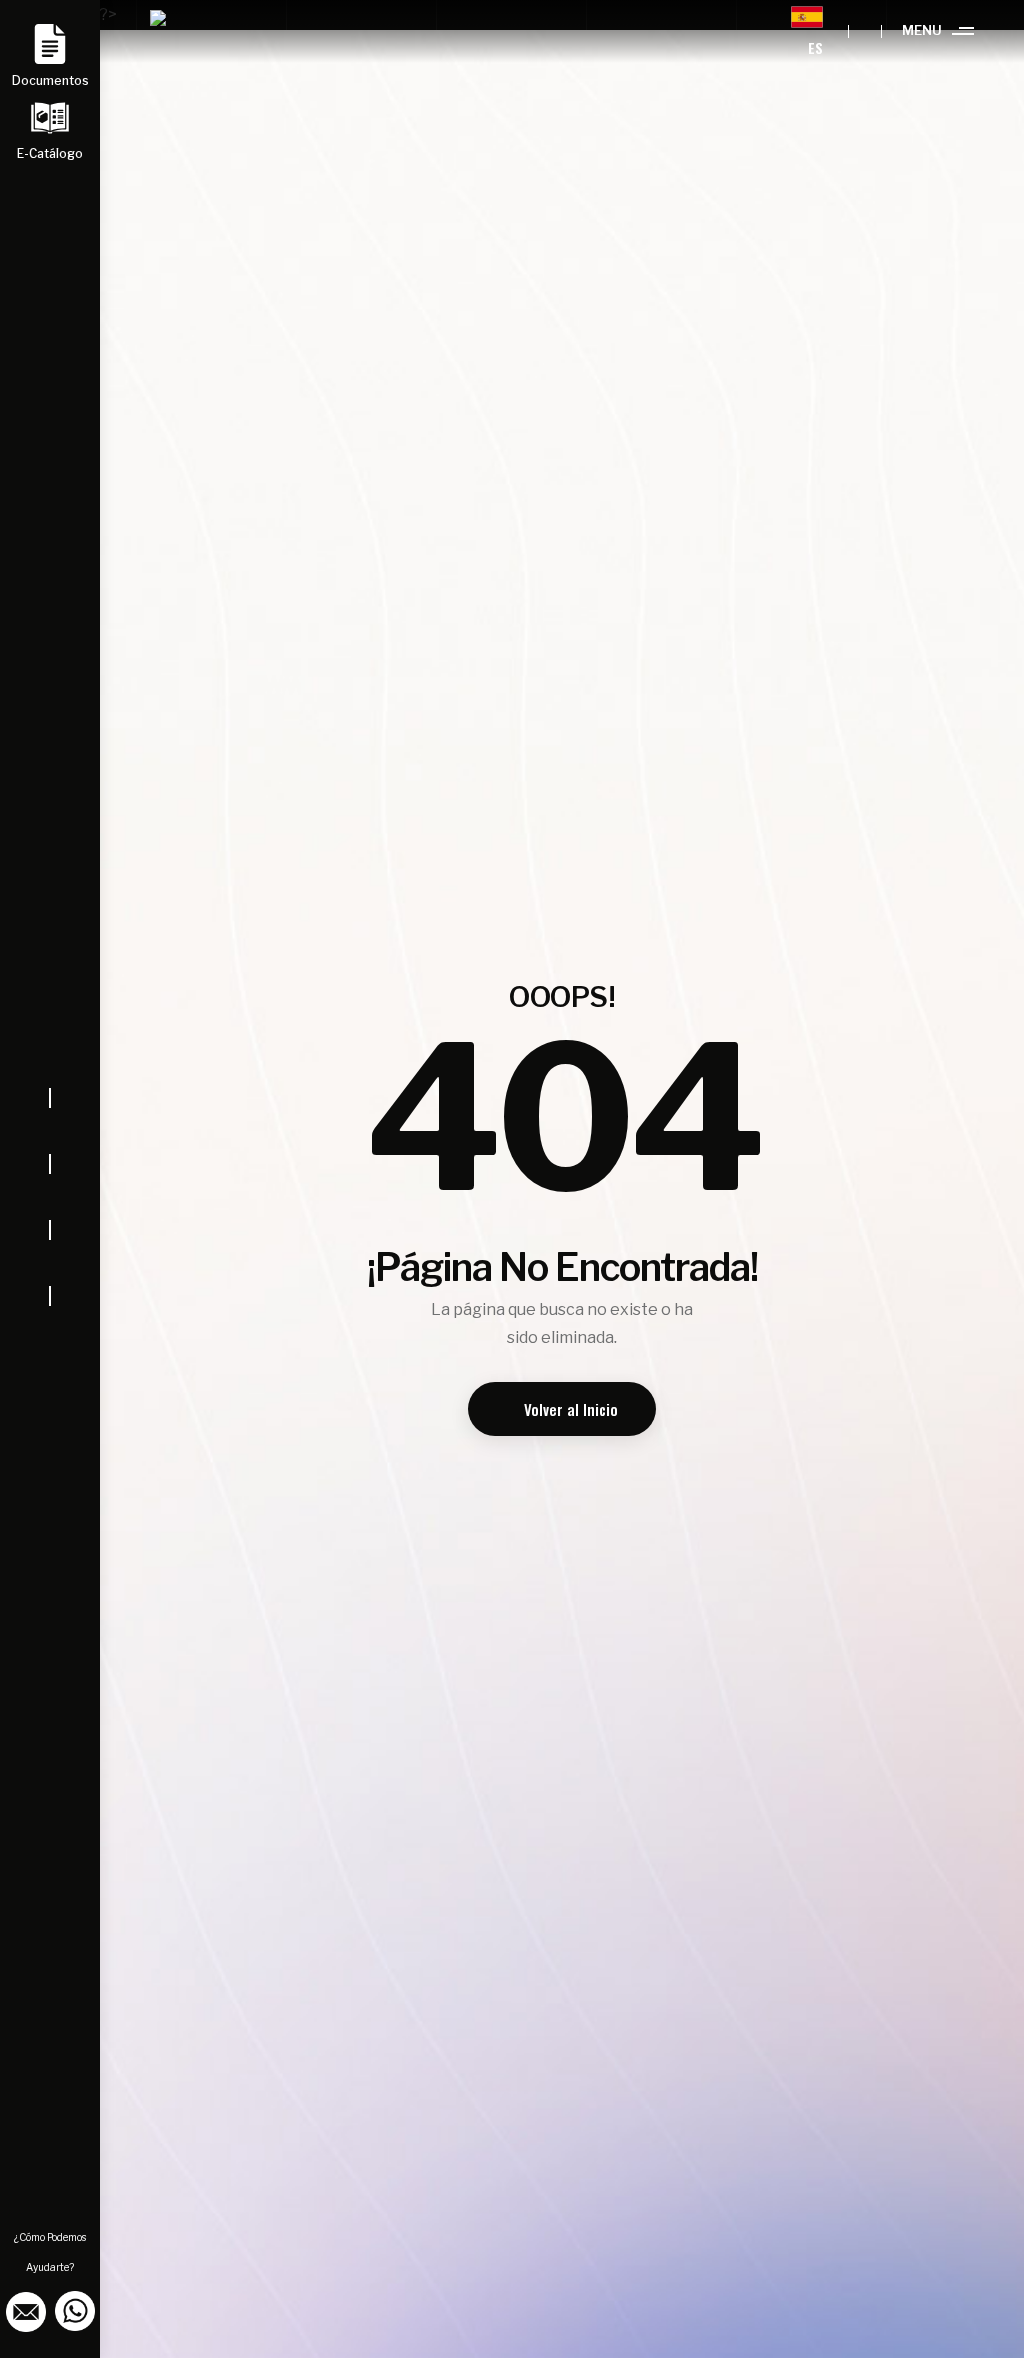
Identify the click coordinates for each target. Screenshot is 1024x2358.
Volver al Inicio (571, 1409)
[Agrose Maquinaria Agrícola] (174, 31)
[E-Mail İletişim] (27, 2309)
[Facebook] (50, 1131)
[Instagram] (50, 1197)
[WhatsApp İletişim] (75, 2309)
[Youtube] (50, 1263)
